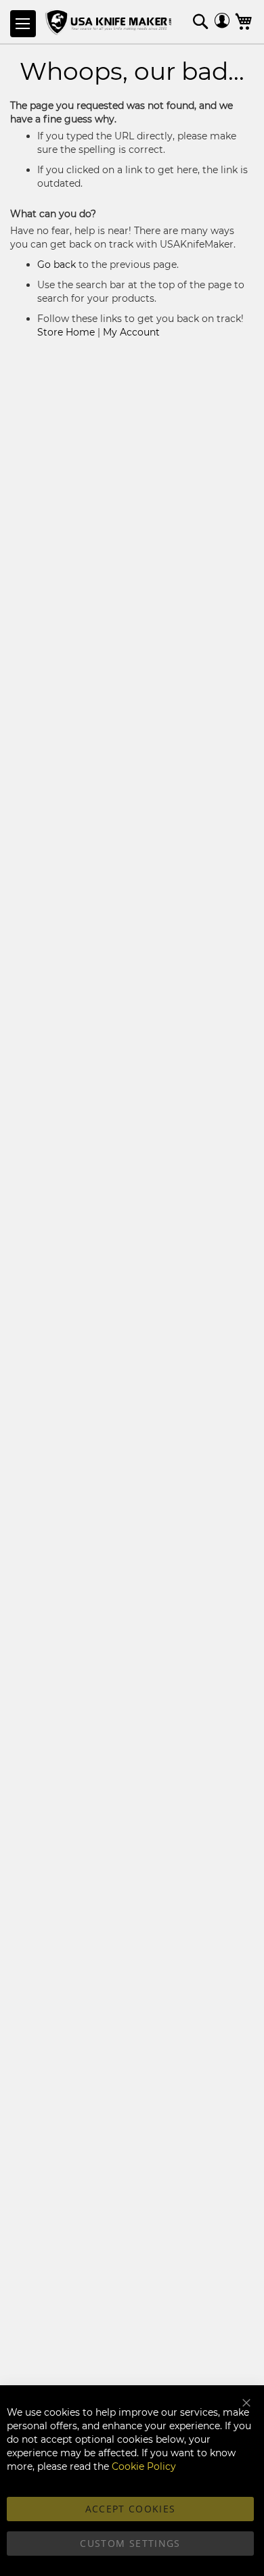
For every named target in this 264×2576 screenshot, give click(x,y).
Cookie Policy (144, 2466)
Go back (57, 264)
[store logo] (110, 23)
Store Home (66, 332)
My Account (131, 332)
